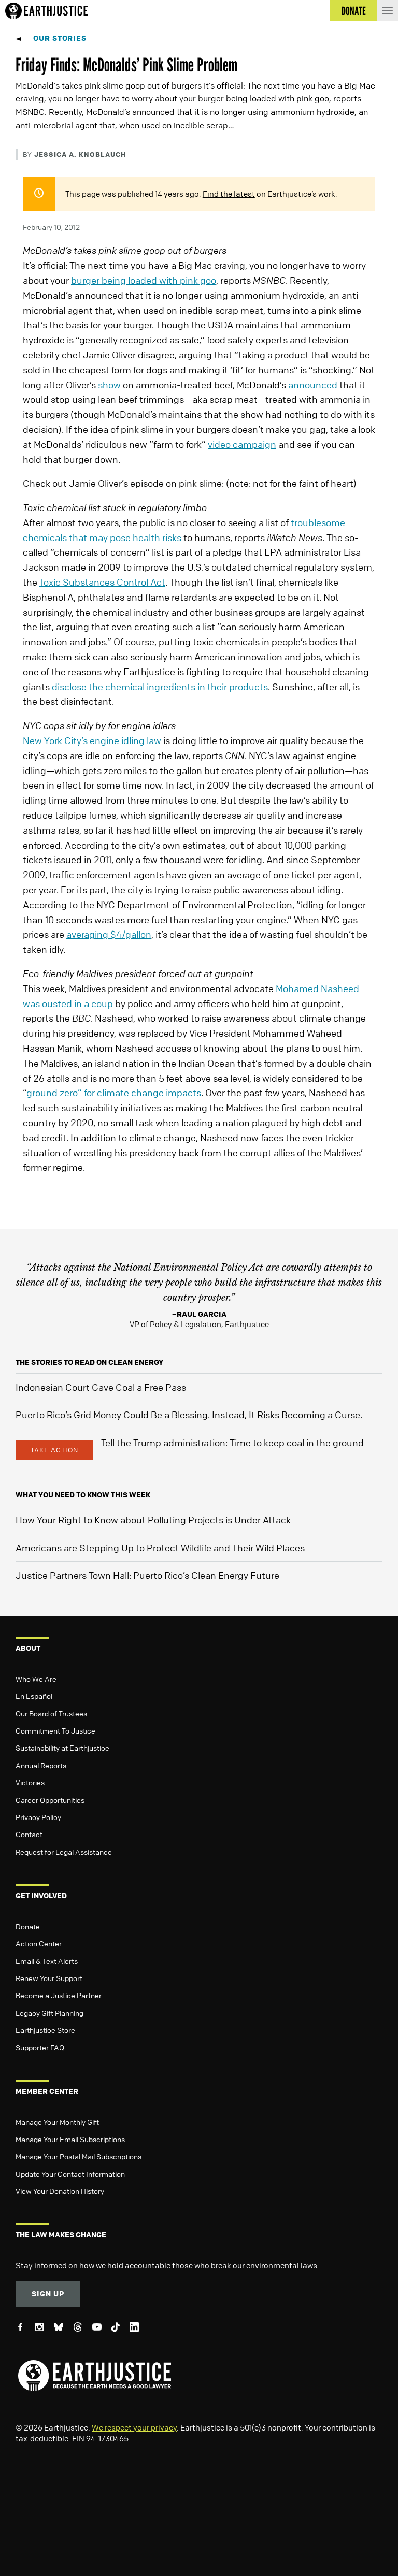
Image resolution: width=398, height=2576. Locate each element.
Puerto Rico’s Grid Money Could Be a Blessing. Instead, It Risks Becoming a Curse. (189, 1415)
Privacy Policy (38, 1817)
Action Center (39, 1943)
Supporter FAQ (40, 2047)
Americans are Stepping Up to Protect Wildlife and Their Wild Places (160, 1548)
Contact (29, 1834)
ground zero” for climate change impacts (114, 1093)
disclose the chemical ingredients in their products (160, 687)
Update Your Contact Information (70, 2174)
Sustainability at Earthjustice (62, 1748)
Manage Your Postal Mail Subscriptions (79, 2156)
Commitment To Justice (55, 1730)
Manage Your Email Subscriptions (70, 2139)
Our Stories (60, 38)
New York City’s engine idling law (92, 740)
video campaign (242, 444)
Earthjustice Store (45, 2030)
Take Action (54, 1450)
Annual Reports (41, 1765)
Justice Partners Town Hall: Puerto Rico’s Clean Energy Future (147, 1575)
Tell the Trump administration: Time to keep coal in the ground (232, 1443)
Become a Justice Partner (59, 1995)
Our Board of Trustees (51, 1713)
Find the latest (229, 194)
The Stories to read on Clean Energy (89, 1362)
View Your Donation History (60, 2191)
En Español (34, 1696)
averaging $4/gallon (109, 934)
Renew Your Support (49, 1978)
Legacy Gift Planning (49, 2013)
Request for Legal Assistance (64, 1852)
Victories (30, 1782)
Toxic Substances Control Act (102, 582)
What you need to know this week (83, 1495)
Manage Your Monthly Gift (57, 2122)
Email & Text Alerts (47, 1961)
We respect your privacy (134, 2427)
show (109, 385)
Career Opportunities (50, 1800)
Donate (28, 1926)
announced (313, 385)
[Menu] (388, 10)
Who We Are (36, 1679)
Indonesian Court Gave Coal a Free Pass (101, 1387)
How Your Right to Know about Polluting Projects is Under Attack (153, 1520)
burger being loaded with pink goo (144, 280)
